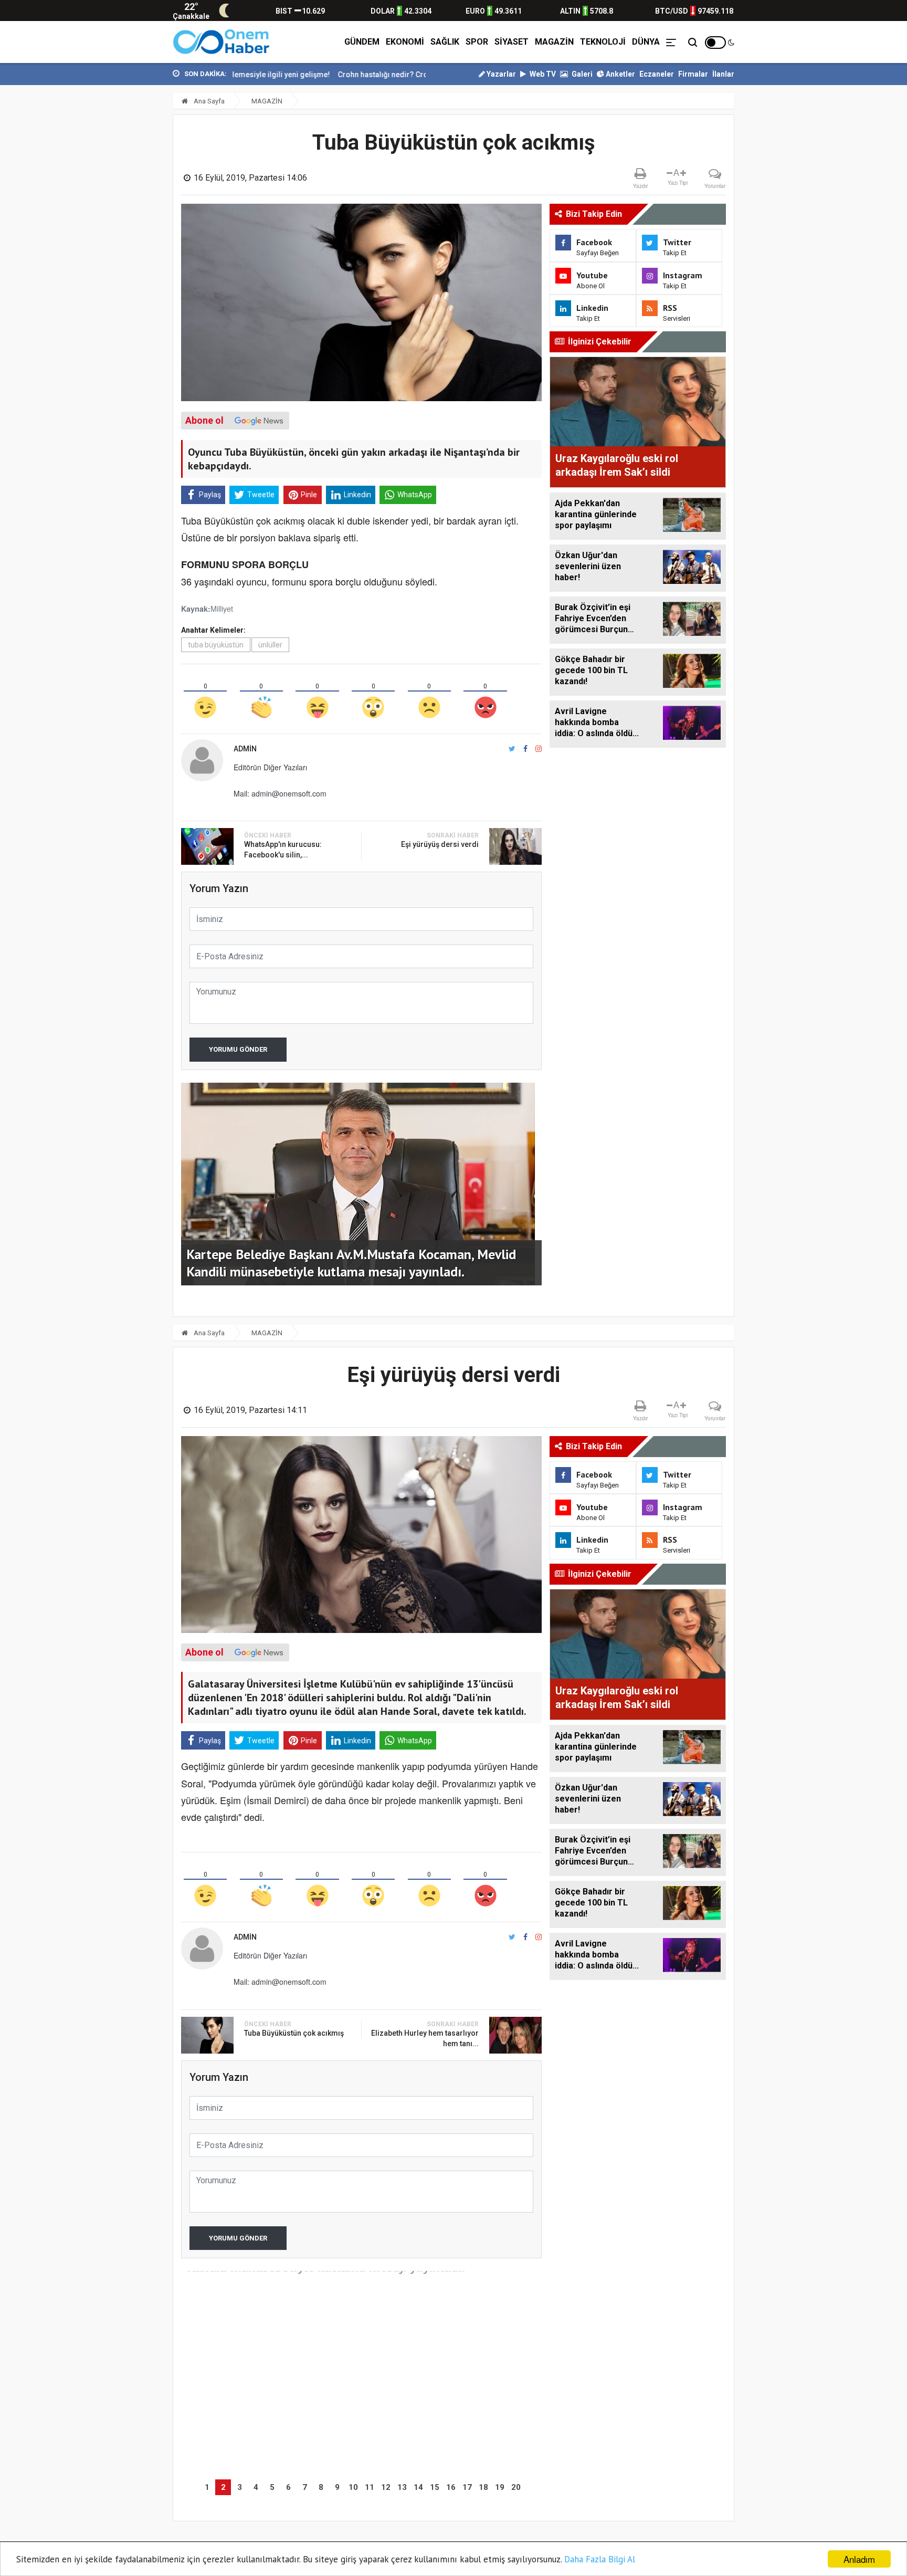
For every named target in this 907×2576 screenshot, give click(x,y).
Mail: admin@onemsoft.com (280, 793)
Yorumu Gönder (238, 1049)
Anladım (859, 2559)
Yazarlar (500, 74)
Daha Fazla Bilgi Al (600, 2559)
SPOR (477, 42)
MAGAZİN (554, 42)
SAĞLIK (445, 42)
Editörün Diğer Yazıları (270, 767)
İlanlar (723, 74)
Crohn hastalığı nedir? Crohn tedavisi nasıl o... (338, 75)
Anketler (620, 74)
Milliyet (222, 608)
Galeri (581, 74)
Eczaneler (657, 74)
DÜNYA (646, 42)
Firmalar (693, 74)
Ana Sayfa (208, 101)
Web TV (542, 74)
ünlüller (270, 645)
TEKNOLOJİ (603, 42)
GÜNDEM (362, 42)
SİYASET (511, 42)
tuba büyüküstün (216, 645)
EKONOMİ (405, 42)
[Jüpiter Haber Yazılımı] (222, 42)
